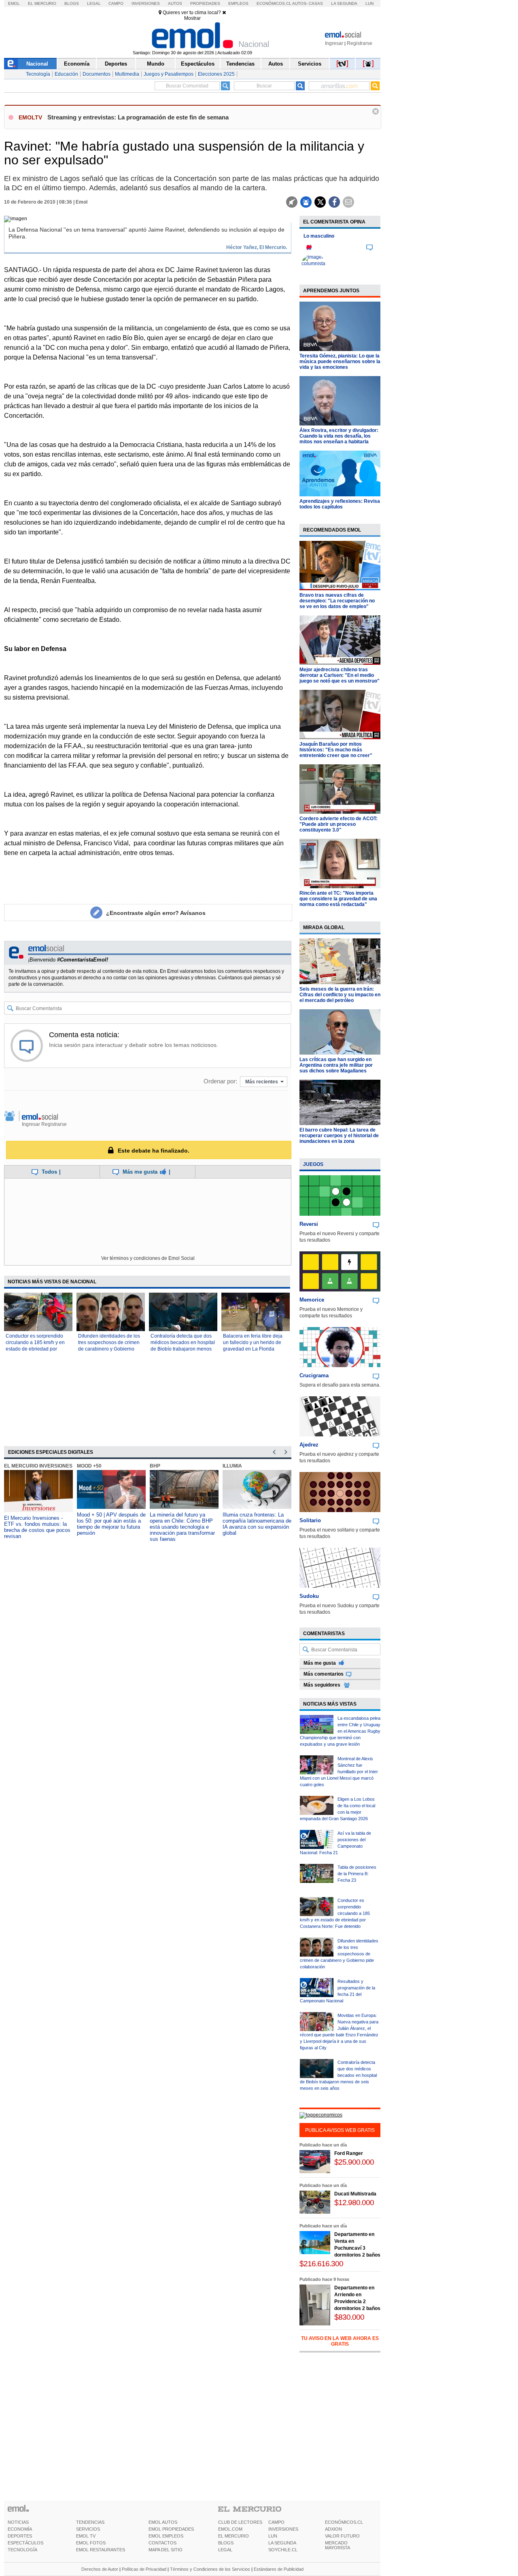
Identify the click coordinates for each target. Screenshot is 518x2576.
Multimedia (127, 74)
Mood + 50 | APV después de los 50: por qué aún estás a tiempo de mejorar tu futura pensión (111, 1524)
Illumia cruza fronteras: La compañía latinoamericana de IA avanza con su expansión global (257, 1524)
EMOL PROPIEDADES (171, 2529)
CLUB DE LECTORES (240, 2522)
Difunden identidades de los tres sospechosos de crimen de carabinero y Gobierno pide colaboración (339, 1954)
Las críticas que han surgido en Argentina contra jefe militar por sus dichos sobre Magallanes (336, 1065)
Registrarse (360, 43)
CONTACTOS (162, 2543)
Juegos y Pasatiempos (169, 74)
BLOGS (226, 2543)
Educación (66, 74)
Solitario (310, 1520)
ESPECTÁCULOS (25, 2543)
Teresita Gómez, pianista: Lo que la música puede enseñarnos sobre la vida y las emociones (340, 362)
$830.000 (349, 2317)
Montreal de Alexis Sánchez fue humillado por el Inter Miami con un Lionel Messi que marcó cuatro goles (339, 1772)
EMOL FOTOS (91, 2543)
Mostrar (192, 18)
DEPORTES (20, 2536)
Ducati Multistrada (355, 2194)
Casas (316, 3)
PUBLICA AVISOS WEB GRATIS (340, 2130)
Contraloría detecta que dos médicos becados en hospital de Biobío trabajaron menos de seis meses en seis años (338, 2075)
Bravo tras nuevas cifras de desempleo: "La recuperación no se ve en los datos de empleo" (337, 601)
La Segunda (344, 3)
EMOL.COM (230, 2529)
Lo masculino (319, 236)
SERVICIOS (88, 2529)
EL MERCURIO (234, 2536)
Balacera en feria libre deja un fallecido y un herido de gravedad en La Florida (253, 1342)
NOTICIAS (18, 2522)
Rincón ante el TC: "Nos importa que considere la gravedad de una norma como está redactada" (338, 899)
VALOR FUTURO (342, 2536)
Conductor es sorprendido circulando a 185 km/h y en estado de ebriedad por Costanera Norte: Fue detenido (35, 1349)
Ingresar (334, 43)
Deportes (116, 64)
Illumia (232, 1466)
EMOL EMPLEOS (166, 2536)
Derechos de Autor (100, 2569)
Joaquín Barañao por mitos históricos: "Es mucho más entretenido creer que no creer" (336, 750)
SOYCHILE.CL (283, 2550)
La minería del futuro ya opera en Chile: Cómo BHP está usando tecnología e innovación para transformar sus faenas (182, 1527)
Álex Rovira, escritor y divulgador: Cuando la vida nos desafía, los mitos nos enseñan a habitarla (339, 436)
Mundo (156, 64)
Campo (116, 3)
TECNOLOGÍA (22, 2550)
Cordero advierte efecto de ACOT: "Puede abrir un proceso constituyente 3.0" (339, 824)
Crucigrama (314, 1375)
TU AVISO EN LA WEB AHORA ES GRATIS (340, 2341)
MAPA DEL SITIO (166, 2550)
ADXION (333, 2529)
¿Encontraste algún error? (156, 913)
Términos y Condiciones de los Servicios (210, 2569)
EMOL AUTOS (163, 2522)
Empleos (238, 3)
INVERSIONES (283, 2529)
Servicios (310, 64)
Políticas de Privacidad (144, 2569)
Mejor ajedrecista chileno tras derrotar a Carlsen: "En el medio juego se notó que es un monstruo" (340, 675)
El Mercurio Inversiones (38, 1466)
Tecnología (38, 74)
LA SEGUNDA (282, 2543)
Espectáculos (198, 64)
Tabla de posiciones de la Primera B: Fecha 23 (357, 1874)
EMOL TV (86, 2536)
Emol (14, 3)
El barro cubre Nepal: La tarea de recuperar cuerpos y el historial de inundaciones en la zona (339, 1136)
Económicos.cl (274, 3)
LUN (273, 2536)
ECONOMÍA (20, 2529)
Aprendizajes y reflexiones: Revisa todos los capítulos (340, 504)
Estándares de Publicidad (279, 2569)
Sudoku (309, 1596)
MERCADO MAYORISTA (338, 2545)
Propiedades (205, 3)
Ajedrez (309, 1445)
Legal (94, 3)
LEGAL (225, 2550)
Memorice (312, 1300)
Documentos (97, 74)
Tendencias (240, 64)
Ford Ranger (349, 2153)
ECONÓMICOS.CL (344, 2522)
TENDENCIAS (90, 2522)
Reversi (309, 1224)
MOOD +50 (89, 1466)
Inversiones (146, 3)
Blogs (72, 3)
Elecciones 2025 (216, 74)
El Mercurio (42, 3)
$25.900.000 (354, 2162)
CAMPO (276, 2522)
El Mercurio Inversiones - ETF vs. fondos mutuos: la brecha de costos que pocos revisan (37, 1527)
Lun (369, 3)
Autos (175, 3)
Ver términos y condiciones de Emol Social (148, 1258)
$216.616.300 (321, 2264)
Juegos (313, 1164)
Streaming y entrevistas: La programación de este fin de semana (138, 117)
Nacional (37, 64)
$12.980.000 (354, 2203)
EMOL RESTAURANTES (101, 2550)
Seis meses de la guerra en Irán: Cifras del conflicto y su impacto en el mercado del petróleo (340, 995)
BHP (155, 1466)
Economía (77, 64)
